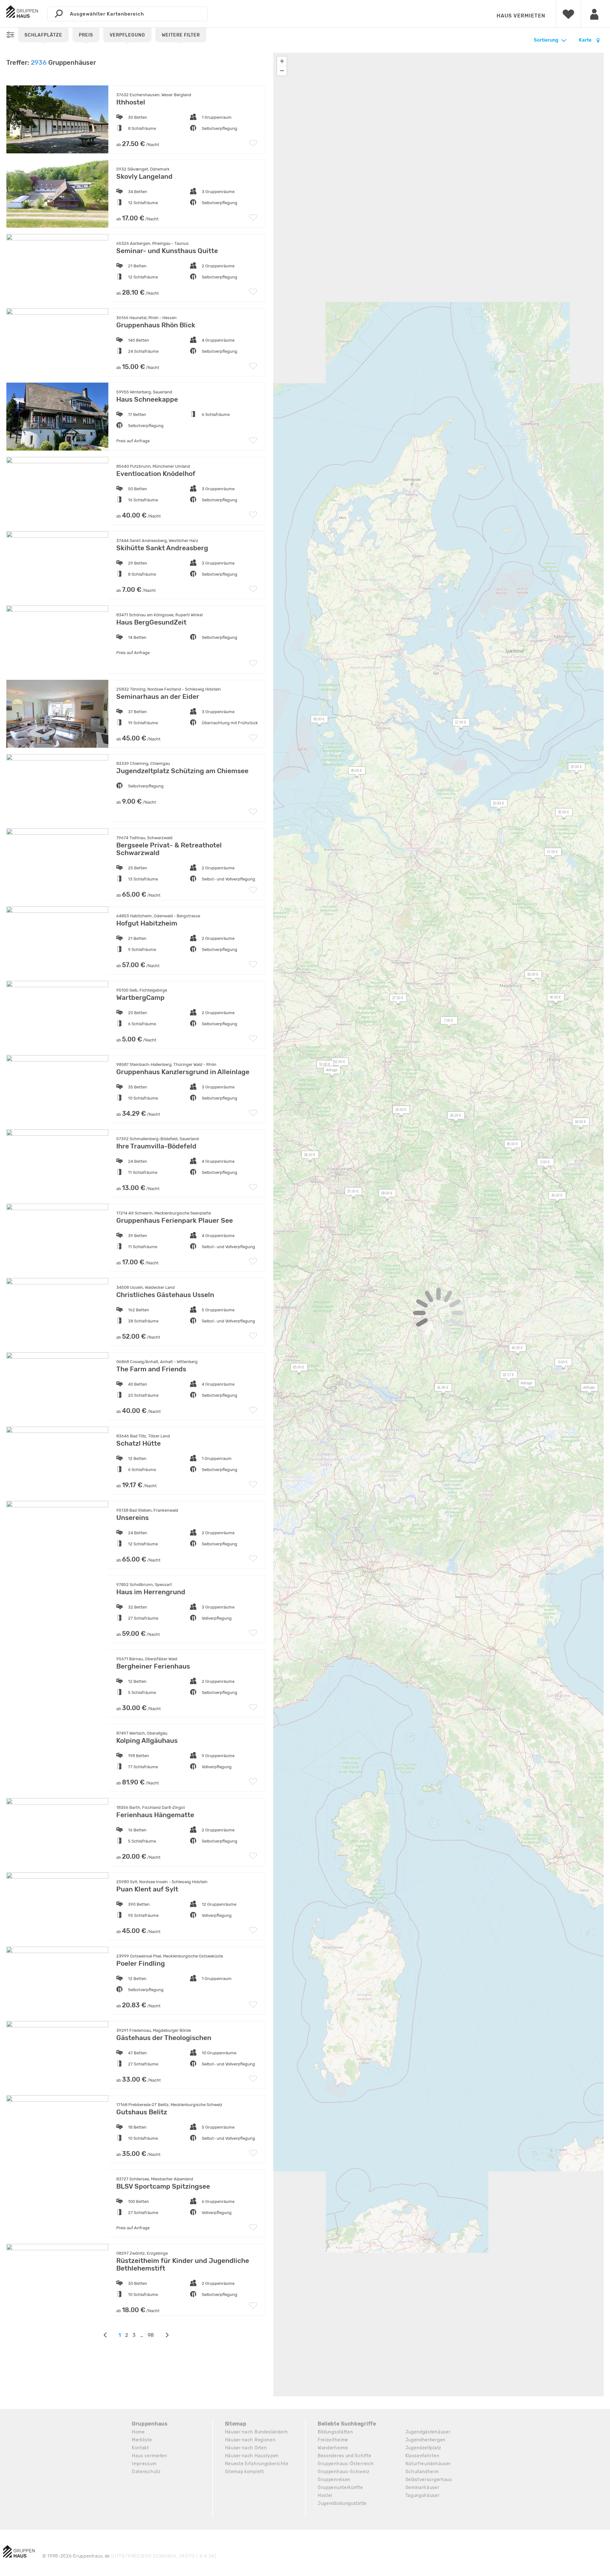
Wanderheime (333, 2448)
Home (138, 2432)
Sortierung (546, 40)
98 (151, 2335)
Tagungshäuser (423, 2496)
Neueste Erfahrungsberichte (257, 2464)
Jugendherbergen (426, 2440)
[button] (395, 999)
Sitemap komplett (244, 2472)
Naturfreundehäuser (428, 2464)
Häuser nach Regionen (250, 2440)
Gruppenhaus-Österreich (346, 2464)
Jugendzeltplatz (424, 2448)
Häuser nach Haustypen (252, 2456)
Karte (586, 40)
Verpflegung (127, 35)
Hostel (325, 2496)
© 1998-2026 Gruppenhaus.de (129, 2556)
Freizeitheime (333, 2440)
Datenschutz (146, 2472)
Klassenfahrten (422, 2456)
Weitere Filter (181, 35)
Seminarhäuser (422, 2488)
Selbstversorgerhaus (429, 2480)
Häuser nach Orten (246, 2448)
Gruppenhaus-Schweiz (343, 2472)
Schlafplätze (43, 35)
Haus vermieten (521, 16)
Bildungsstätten (335, 2432)
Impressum (144, 2464)
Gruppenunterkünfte (340, 2488)
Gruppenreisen (334, 2480)
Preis (86, 35)
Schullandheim (422, 2472)
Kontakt (140, 2448)
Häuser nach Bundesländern (257, 2432)
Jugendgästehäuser (428, 2432)
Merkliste (142, 2440)
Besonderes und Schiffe (344, 2456)
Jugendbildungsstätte (342, 2503)
